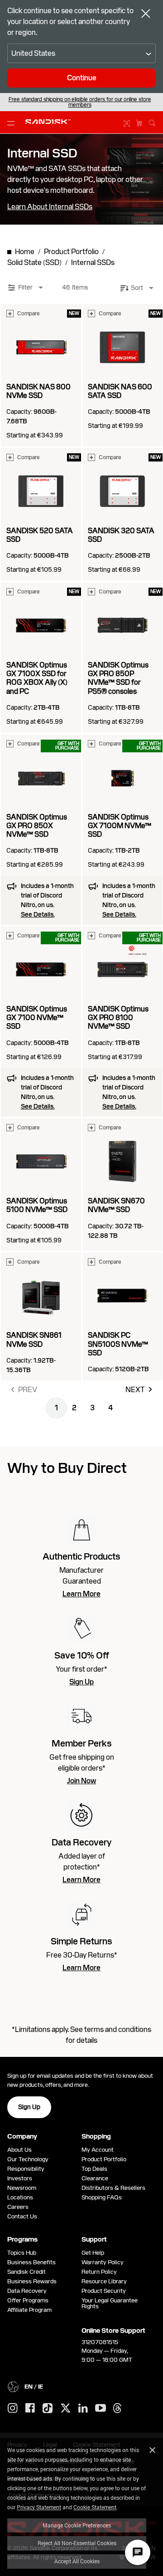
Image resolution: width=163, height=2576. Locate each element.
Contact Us (22, 2216)
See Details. (38, 914)
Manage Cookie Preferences (77, 2525)
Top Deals (94, 2169)
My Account (98, 2150)
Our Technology (28, 2159)
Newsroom (22, 2188)
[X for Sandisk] (66, 2409)
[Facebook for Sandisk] (30, 2408)
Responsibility (26, 2169)
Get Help (93, 2253)
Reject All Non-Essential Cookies (77, 2543)
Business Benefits (31, 2262)
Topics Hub (22, 2253)
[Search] (152, 122)
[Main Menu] (13, 123)
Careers (18, 2207)
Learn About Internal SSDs (50, 207)
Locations (20, 2197)
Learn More (81, 1594)
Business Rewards (32, 2281)
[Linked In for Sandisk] (83, 2409)
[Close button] (146, 15)
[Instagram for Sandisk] (13, 2409)
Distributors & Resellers (113, 2188)
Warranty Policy (103, 2262)
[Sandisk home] (48, 122)
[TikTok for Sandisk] (48, 2409)
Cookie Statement (95, 2507)
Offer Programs (28, 2300)
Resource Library (104, 2281)
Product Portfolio (104, 2159)
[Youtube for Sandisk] (101, 2408)
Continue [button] (82, 78)
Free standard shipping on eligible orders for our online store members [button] (80, 102)
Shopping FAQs (102, 2197)
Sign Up (81, 1682)
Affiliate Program (29, 2310)
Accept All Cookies (77, 2561)
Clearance (95, 2178)
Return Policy (99, 2272)
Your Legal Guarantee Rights (110, 2303)
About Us (19, 2150)
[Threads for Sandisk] (117, 2409)
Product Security (104, 2291)
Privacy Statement (39, 2507)
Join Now (81, 1781)
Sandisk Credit (26, 2272)
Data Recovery (27, 2291)
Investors (20, 2178)
